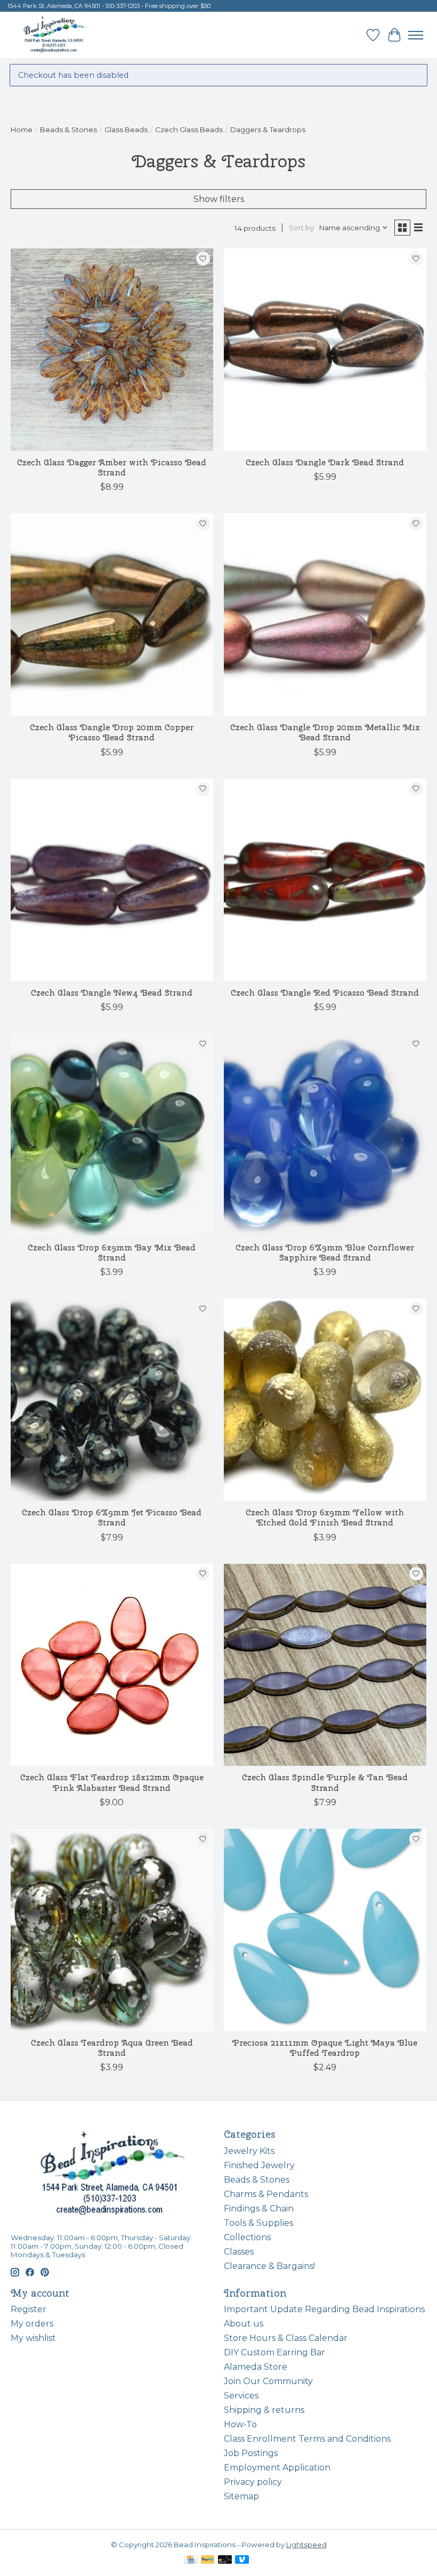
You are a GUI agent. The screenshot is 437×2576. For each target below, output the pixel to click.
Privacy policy (253, 2482)
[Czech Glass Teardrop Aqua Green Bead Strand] (112, 1930)
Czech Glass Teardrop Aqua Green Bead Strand (112, 2048)
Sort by (301, 228)
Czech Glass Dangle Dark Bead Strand (325, 462)
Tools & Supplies (258, 2223)
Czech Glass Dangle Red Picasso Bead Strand (325, 993)
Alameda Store (256, 2367)
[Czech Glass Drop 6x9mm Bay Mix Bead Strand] (112, 1135)
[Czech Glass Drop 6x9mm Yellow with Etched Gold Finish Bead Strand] (325, 1400)
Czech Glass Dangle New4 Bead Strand (112, 993)
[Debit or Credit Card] (225, 2560)
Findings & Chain (259, 2208)
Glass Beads (126, 130)
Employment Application (277, 2468)
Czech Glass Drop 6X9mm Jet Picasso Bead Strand (112, 1517)
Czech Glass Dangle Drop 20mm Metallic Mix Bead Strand (325, 732)
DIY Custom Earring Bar (274, 2352)
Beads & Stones (68, 130)
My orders (32, 2324)
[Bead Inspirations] (55, 35)
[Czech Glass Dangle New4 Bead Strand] (112, 880)
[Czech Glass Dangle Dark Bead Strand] (325, 350)
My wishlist (33, 2338)
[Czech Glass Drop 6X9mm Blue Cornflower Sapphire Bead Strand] (325, 1135)
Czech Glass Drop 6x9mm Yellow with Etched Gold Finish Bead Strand (325, 1517)
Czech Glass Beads (189, 130)
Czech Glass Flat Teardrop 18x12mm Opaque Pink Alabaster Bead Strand (112, 1782)
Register (29, 2309)
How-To (240, 2424)
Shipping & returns (264, 2410)
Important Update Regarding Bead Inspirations (324, 2309)
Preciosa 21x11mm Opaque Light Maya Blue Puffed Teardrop (325, 2048)
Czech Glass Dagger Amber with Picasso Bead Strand (112, 467)
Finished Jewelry (259, 2165)
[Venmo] (242, 2560)
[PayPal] (208, 2560)
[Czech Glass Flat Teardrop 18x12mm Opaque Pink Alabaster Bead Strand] (112, 1665)
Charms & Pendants (266, 2194)
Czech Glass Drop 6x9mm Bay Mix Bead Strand (112, 1253)
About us (244, 2324)
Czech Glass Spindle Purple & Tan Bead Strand (325, 1782)
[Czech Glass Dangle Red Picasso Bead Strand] (325, 880)
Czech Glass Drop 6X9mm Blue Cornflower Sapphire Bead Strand (325, 1253)
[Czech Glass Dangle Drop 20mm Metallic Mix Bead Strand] (325, 615)
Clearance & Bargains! (269, 2266)
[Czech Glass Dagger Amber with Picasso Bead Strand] (112, 350)
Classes (239, 2252)
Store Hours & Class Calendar (286, 2338)
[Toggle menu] (416, 35)
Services (241, 2396)
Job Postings (251, 2453)
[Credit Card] (191, 2560)
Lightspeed (306, 2545)
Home (22, 130)
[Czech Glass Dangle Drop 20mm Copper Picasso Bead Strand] (112, 615)
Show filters (219, 199)
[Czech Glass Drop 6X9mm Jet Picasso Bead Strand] (112, 1400)
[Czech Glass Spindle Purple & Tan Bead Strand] (325, 1665)
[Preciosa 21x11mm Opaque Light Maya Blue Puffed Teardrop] (325, 1930)
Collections (247, 2237)
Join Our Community (268, 2381)
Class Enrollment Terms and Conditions (307, 2439)
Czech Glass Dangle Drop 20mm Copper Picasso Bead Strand (112, 732)
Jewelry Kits (249, 2151)
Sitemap (241, 2496)
